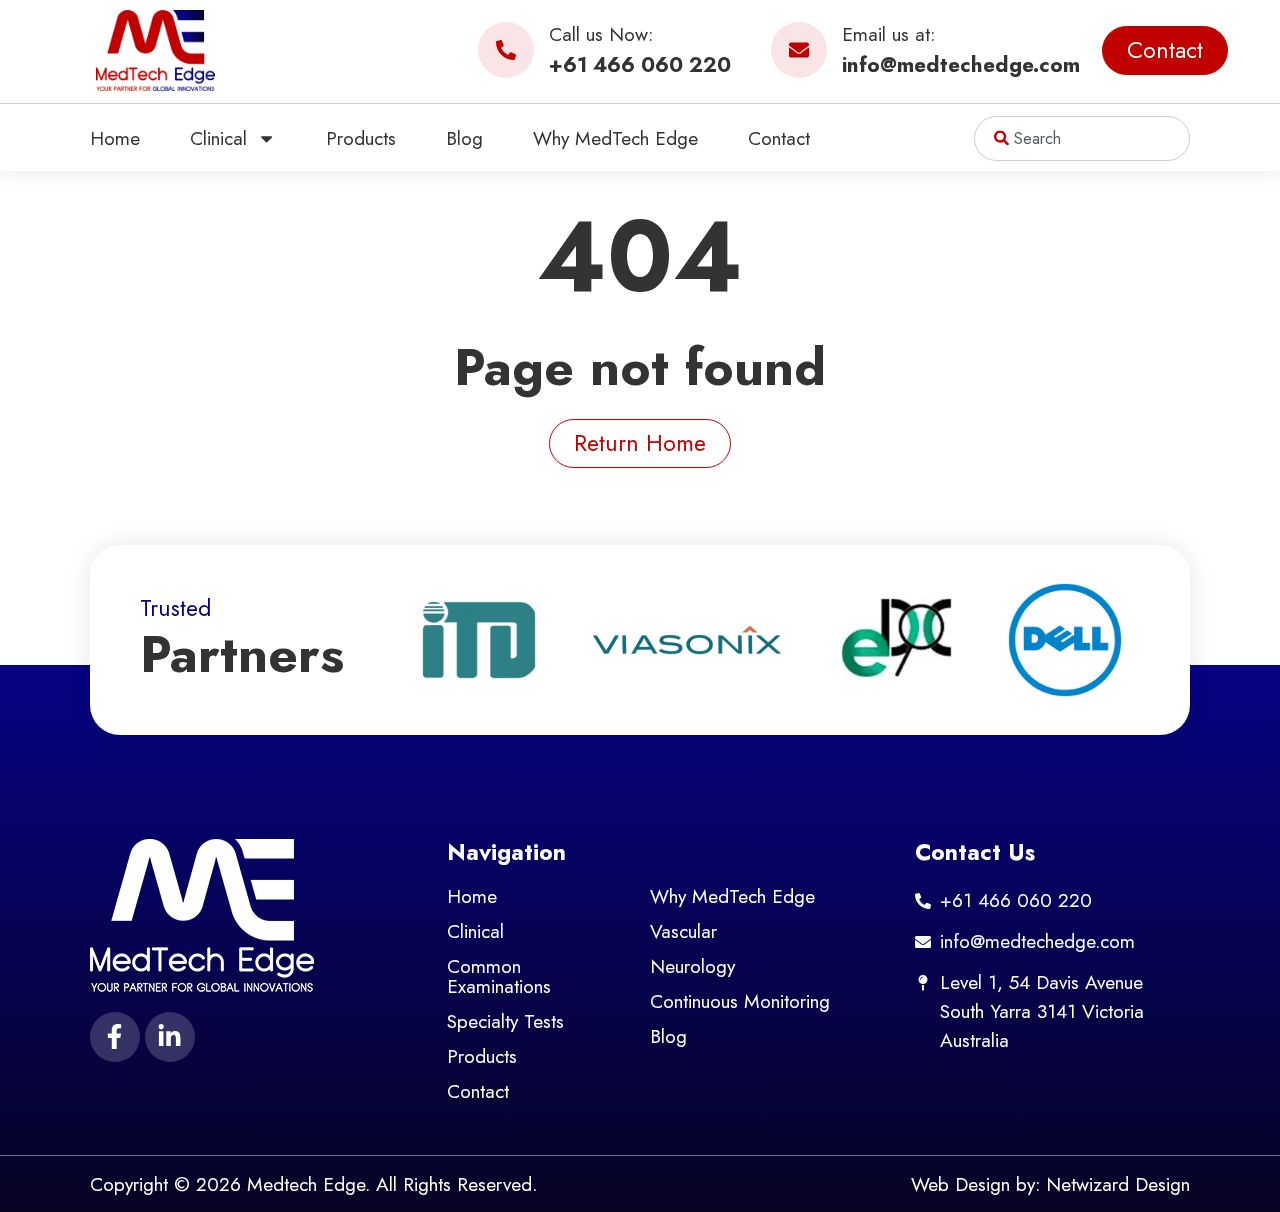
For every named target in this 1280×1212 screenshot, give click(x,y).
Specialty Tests (505, 1021)
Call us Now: (601, 34)
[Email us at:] (799, 50)
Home (115, 138)
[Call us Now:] (506, 50)
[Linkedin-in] (170, 1037)
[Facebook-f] (115, 1037)
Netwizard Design (1118, 1184)
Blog (464, 138)
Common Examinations (499, 976)
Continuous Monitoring (740, 1001)
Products (361, 138)
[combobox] (1082, 138)
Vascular (683, 931)
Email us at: (888, 34)
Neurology (692, 966)
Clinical (218, 138)
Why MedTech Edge (615, 138)
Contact (779, 138)
